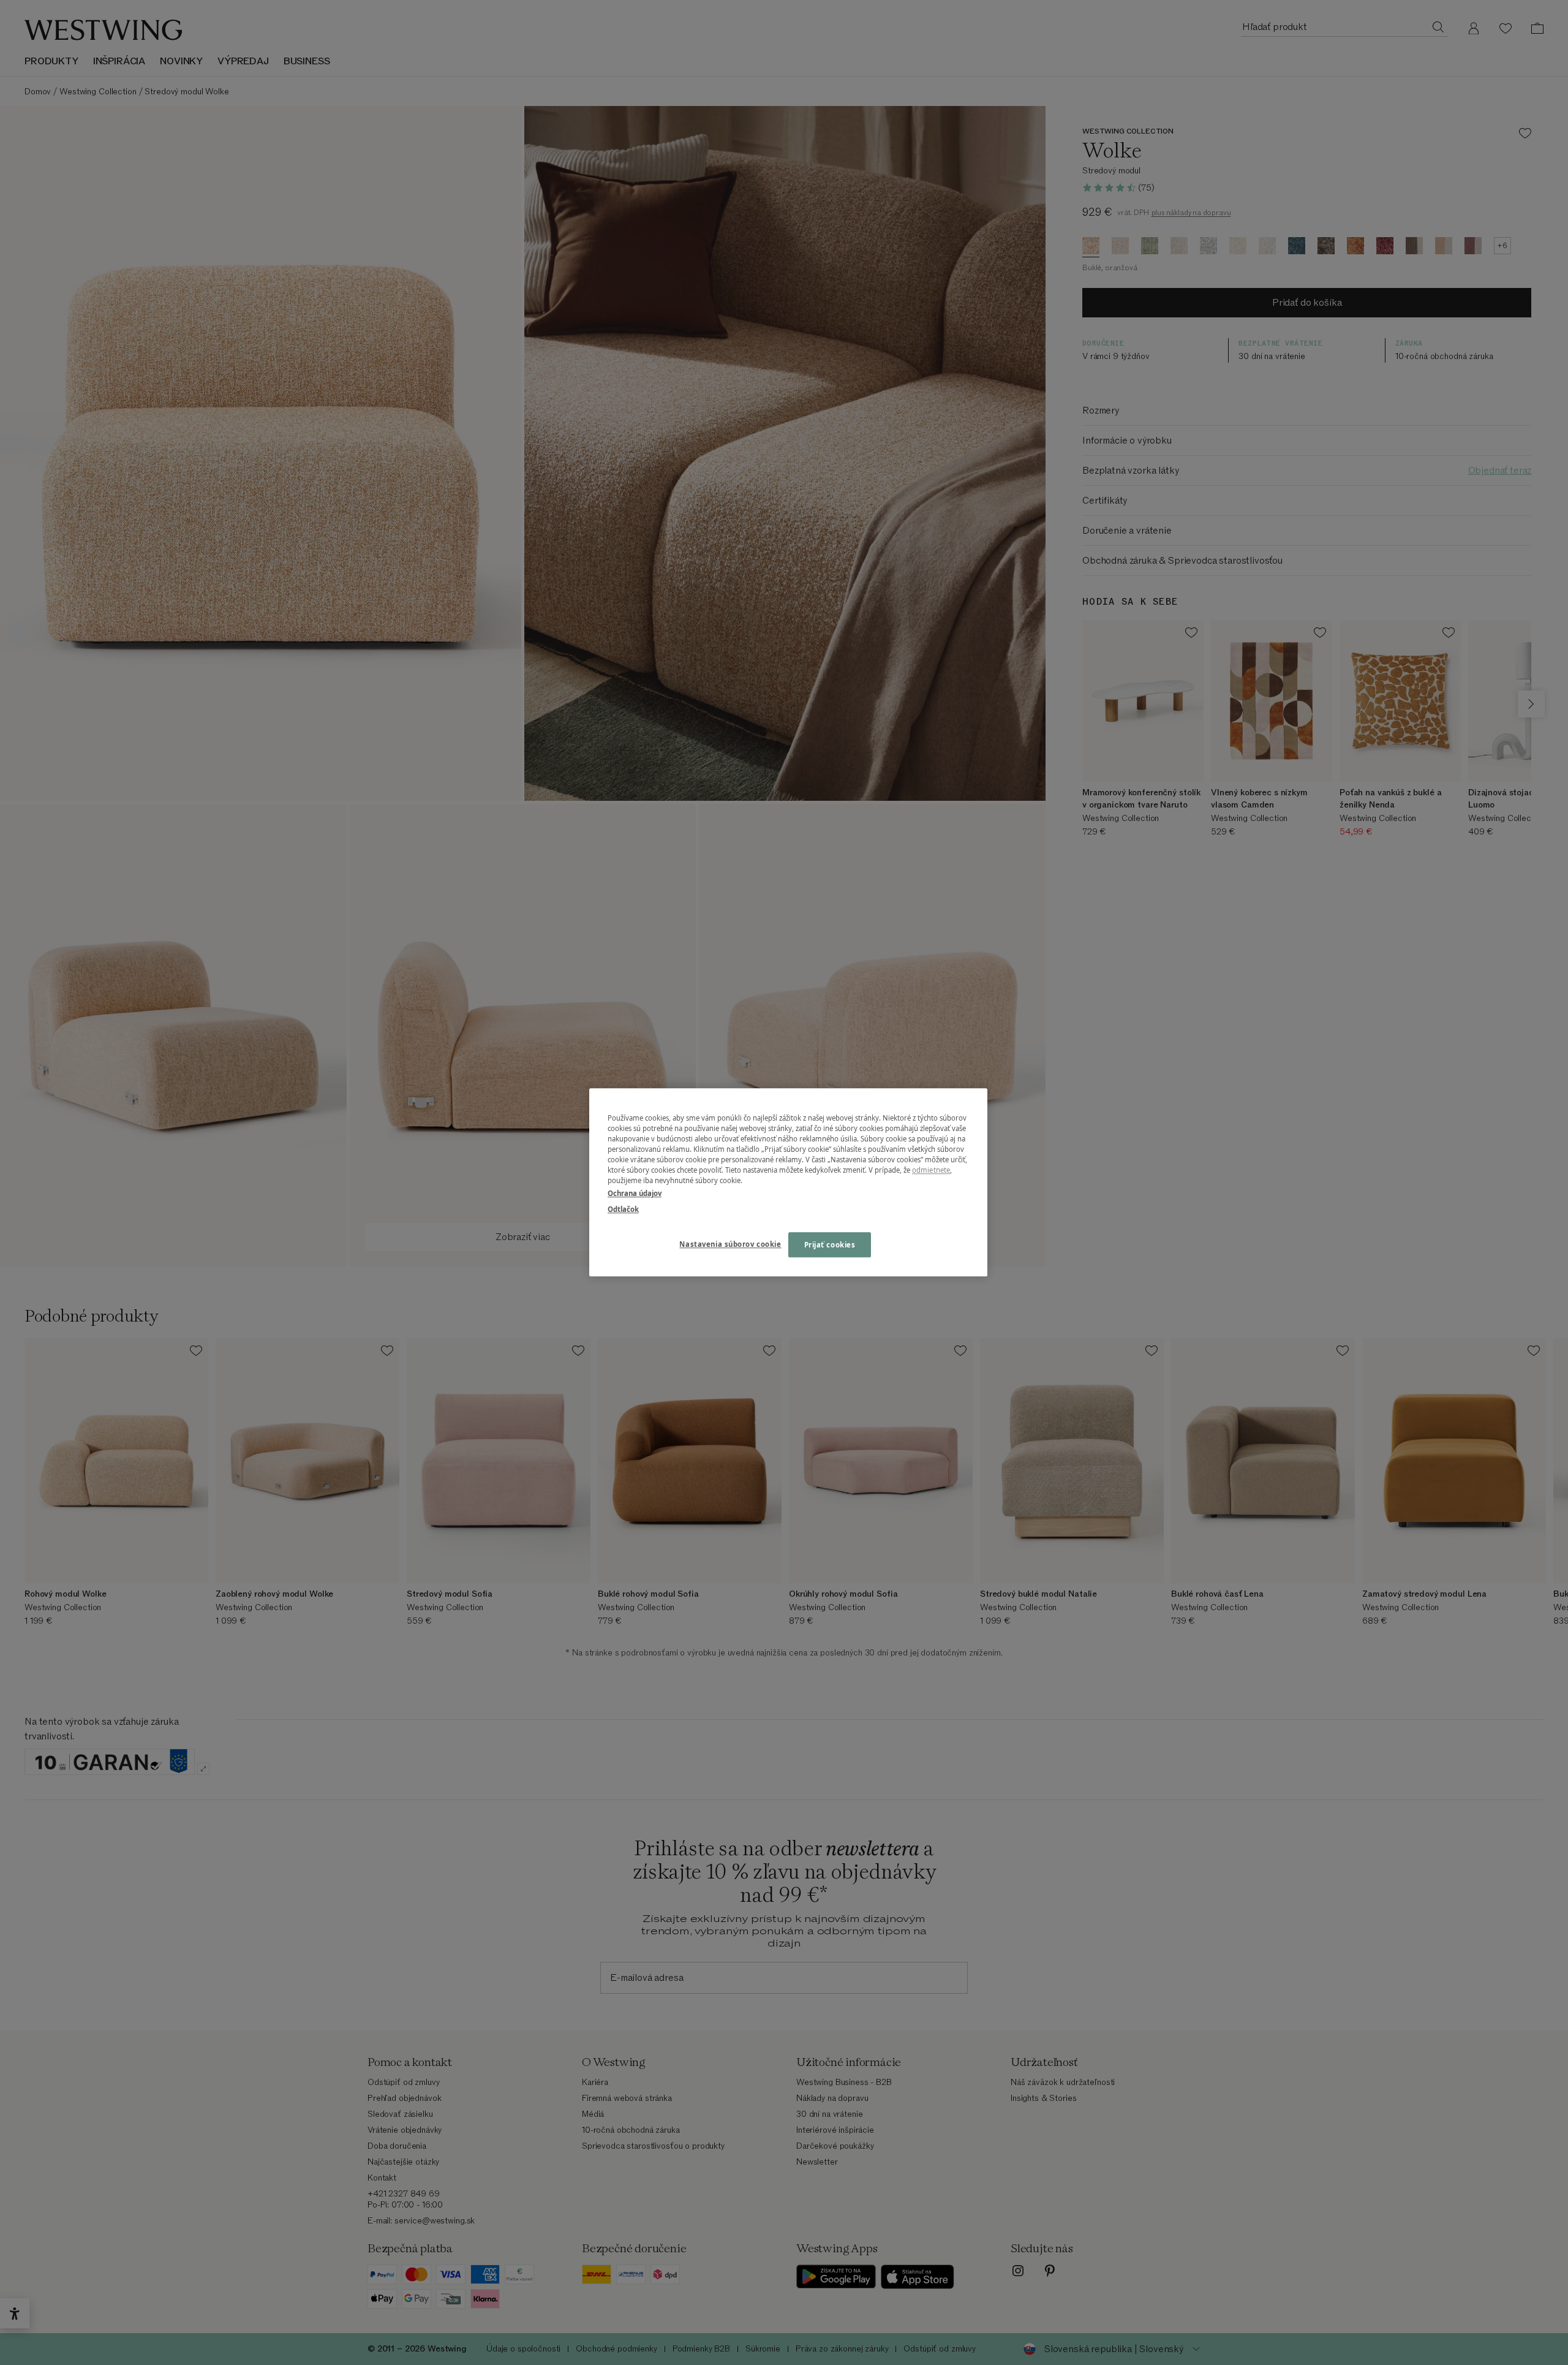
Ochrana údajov (635, 1194)
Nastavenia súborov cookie (730, 1244)
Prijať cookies (830, 1245)
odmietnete (931, 1171)
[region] (788, 1182)
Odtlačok (623, 1209)
